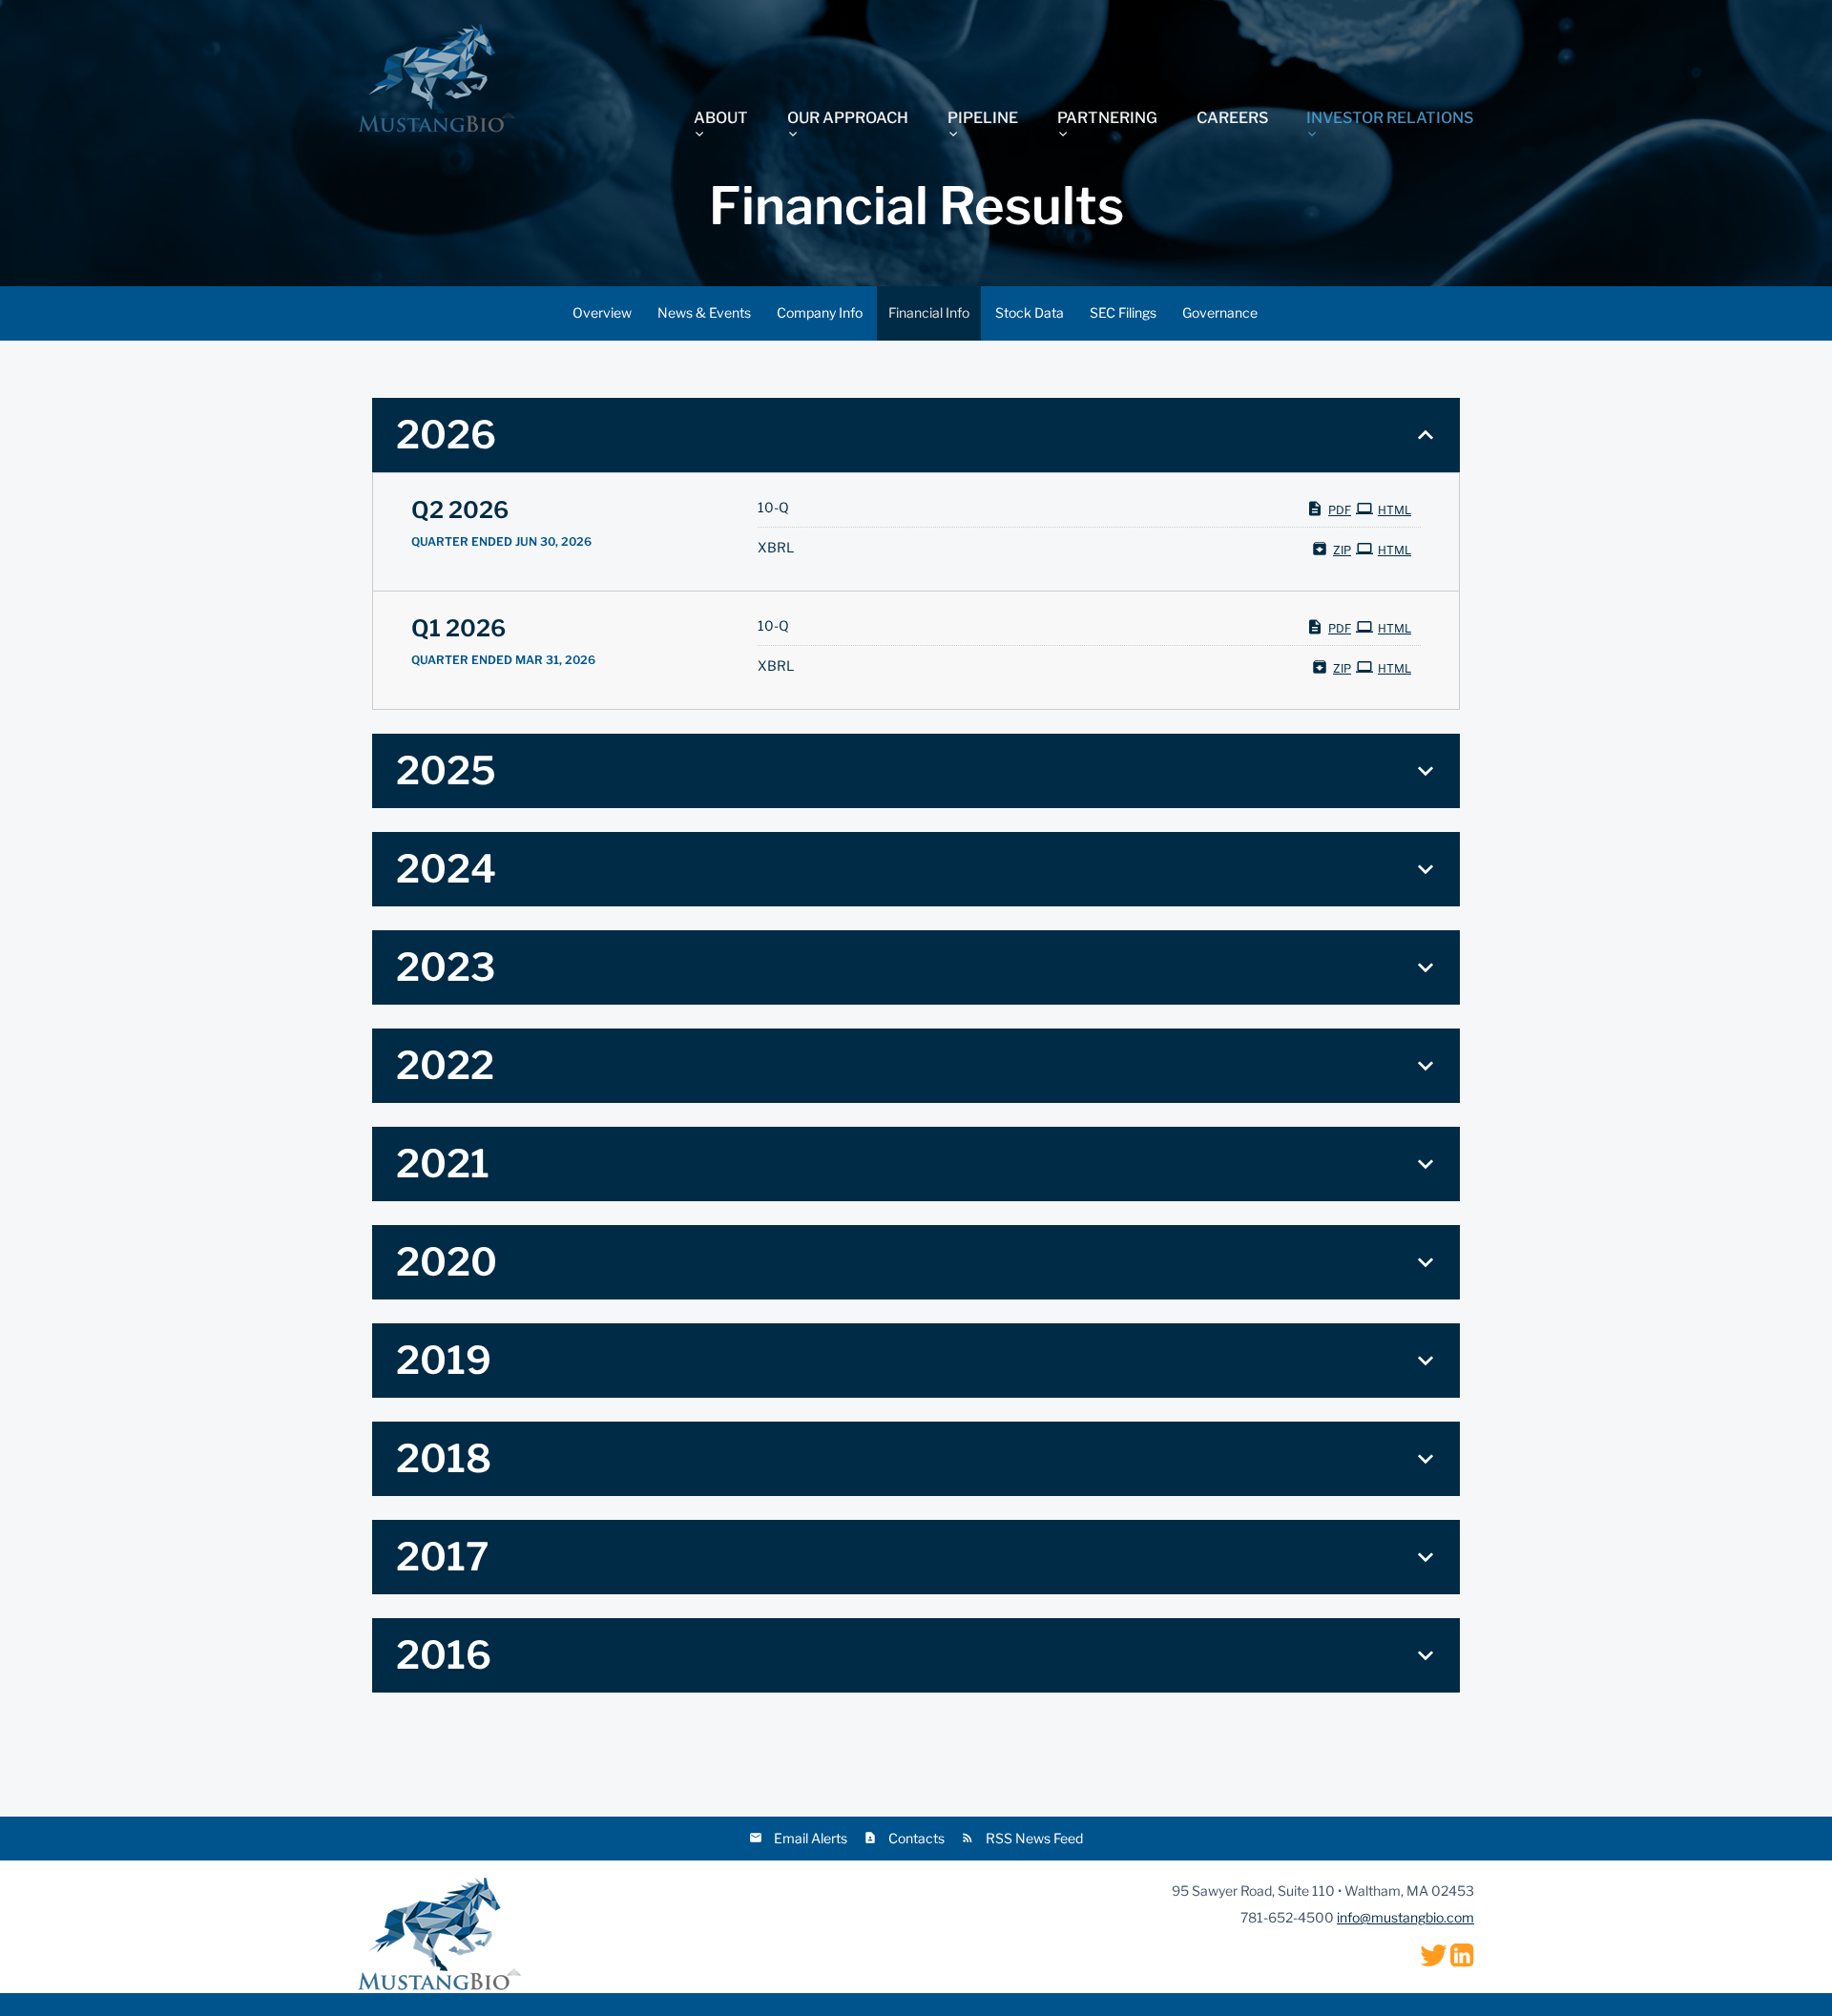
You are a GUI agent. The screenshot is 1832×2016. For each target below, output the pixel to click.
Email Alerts (811, 1838)
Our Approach (848, 118)
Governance (1220, 312)
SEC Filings (1123, 312)
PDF (1340, 510)
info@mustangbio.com (1405, 1917)
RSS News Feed (1034, 1838)
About (721, 118)
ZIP (1342, 550)
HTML (1395, 510)
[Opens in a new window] (1434, 1954)
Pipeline (983, 118)
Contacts (916, 1838)
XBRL (776, 548)
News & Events (704, 312)
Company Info (820, 312)
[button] (916, 435)
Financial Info (929, 312)
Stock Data (1030, 312)
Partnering (1107, 118)
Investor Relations (1390, 118)
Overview (602, 312)
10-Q (773, 508)
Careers (1232, 117)
